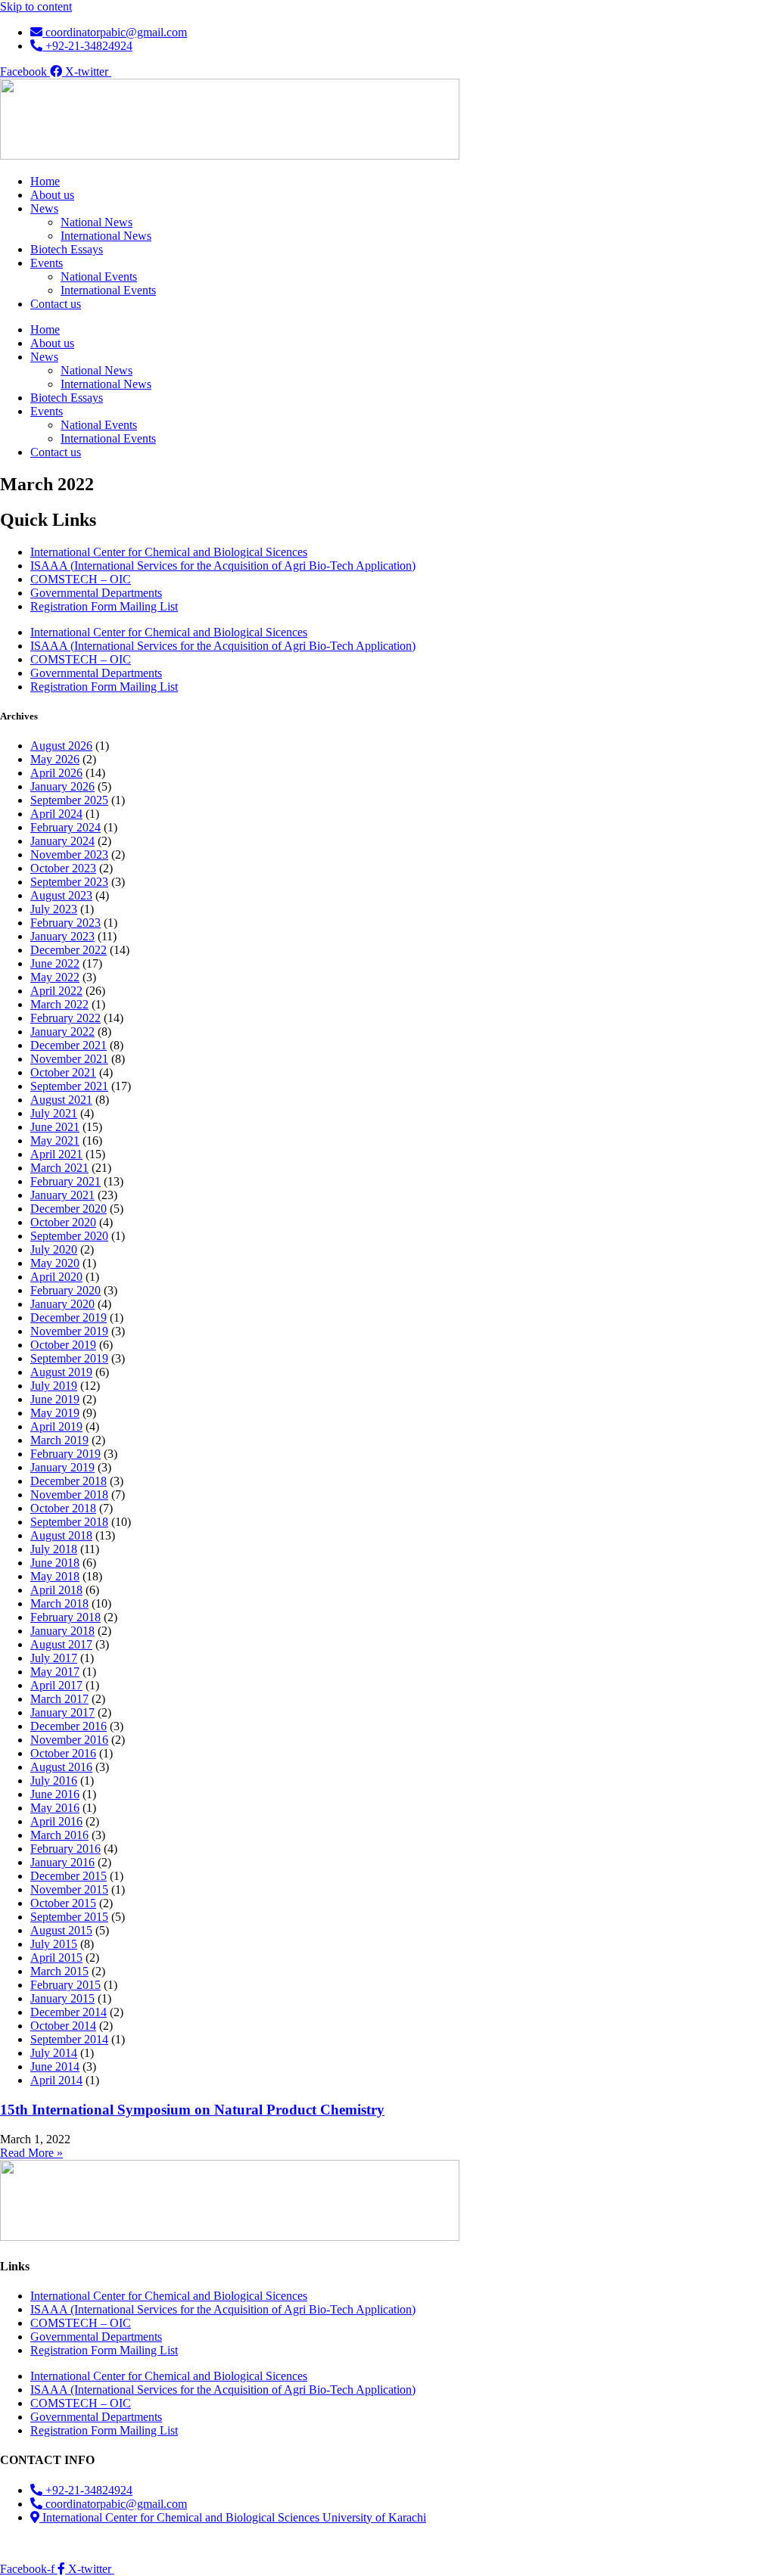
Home (45, 181)
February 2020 (65, 1290)
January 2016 (62, 1862)
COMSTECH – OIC (81, 579)
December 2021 (68, 1045)
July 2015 (54, 1944)
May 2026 (55, 759)
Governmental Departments (96, 593)
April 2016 (56, 1821)
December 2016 (68, 1726)
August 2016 (61, 1767)
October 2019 (63, 1345)
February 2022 (65, 1018)
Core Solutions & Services (265, 2543)
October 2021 (63, 1072)
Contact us (56, 304)
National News (96, 222)
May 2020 (55, 1263)
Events (47, 263)
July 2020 (54, 1249)
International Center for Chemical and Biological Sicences (169, 552)
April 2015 (56, 1958)
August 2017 (61, 1644)
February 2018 (65, 1617)
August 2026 (61, 746)
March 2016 (59, 1835)
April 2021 (56, 1154)
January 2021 (62, 1195)
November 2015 (69, 1889)
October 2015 (63, 1903)
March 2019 (59, 1440)
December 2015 (68, 1876)
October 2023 (63, 868)
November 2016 (69, 1740)
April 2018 (56, 1590)
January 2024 (62, 841)
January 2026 (62, 786)
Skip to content (36, 6)
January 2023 (62, 936)
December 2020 (68, 1209)
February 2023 (65, 923)
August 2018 (61, 1535)
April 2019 (56, 1426)
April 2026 (56, 773)
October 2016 (63, 1753)
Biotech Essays (67, 249)
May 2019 (55, 1413)
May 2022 (55, 977)
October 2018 (63, 1508)
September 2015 (69, 1917)
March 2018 (59, 1603)
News (44, 208)
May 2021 (55, 1140)
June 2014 (55, 2066)
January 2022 (62, 1032)
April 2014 (56, 2080)
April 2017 (56, 1685)
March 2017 (59, 1699)
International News (106, 236)
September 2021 (69, 1086)
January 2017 (62, 1712)
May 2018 (55, 1576)
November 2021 (69, 1059)
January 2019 (62, 1467)
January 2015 (62, 1998)
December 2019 (68, 1318)
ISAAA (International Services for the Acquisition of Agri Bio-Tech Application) (223, 566)
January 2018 (62, 1631)
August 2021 (61, 1100)
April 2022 (56, 991)
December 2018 (68, 1481)
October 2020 (63, 1222)
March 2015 (59, 1971)
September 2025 (69, 800)
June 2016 (55, 1794)
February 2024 (65, 827)
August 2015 (61, 1930)
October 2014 (63, 2026)
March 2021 (59, 1168)
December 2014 (68, 2012)
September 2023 (69, 882)
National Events (99, 277)
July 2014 (54, 2053)
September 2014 (69, 2039)
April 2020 (56, 1277)
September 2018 (69, 1522)
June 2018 (55, 1563)
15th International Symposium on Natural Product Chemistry (192, 2110)
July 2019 (54, 1386)
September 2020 (69, 1236)
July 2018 (54, 1549)
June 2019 (55, 1399)
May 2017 (55, 1672)
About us (52, 195)
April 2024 (56, 814)
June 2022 (55, 963)
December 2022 (68, 950)
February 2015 (65, 1985)
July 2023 (54, 909)
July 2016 (54, 1781)
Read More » (31, 2153)
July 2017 (54, 1658)
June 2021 (55, 1127)
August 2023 (61, 895)
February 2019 (65, 1454)
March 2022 (59, 1004)
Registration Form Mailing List (104, 606)
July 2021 (54, 1113)
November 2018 (69, 1495)
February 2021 (65, 1181)
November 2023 (69, 855)
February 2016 (65, 1849)
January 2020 (62, 1304)
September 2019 (69, 1358)
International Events (108, 290)
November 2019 (69, 1331)
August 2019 (61, 1372)
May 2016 (55, 1808)
